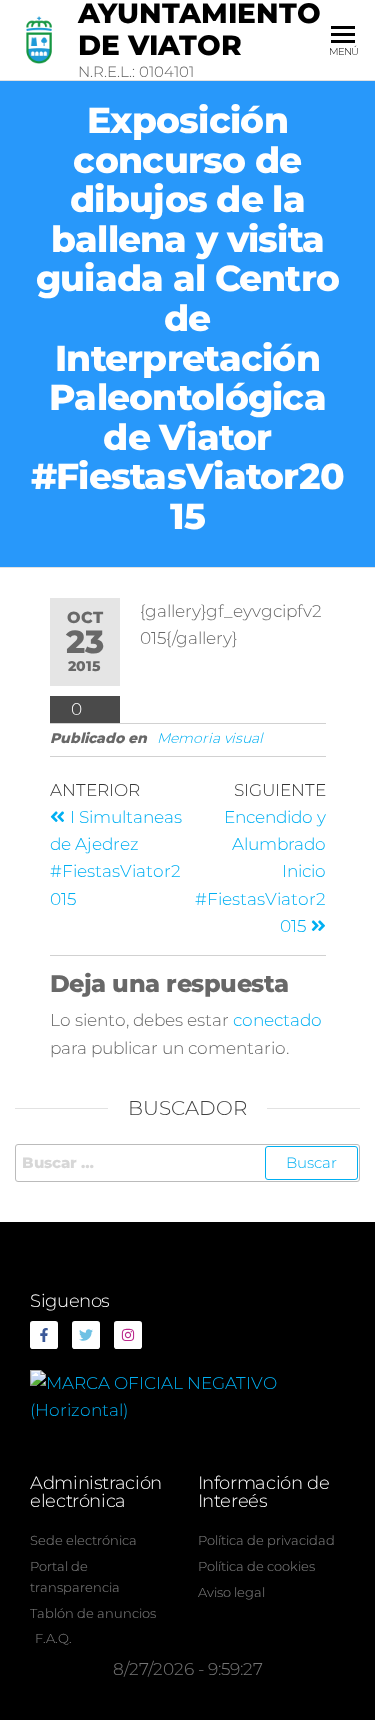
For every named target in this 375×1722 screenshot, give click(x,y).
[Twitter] (86, 1335)
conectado (277, 1020)
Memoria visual (210, 738)
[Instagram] (128, 1335)
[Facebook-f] (44, 1335)
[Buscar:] (187, 1163)
